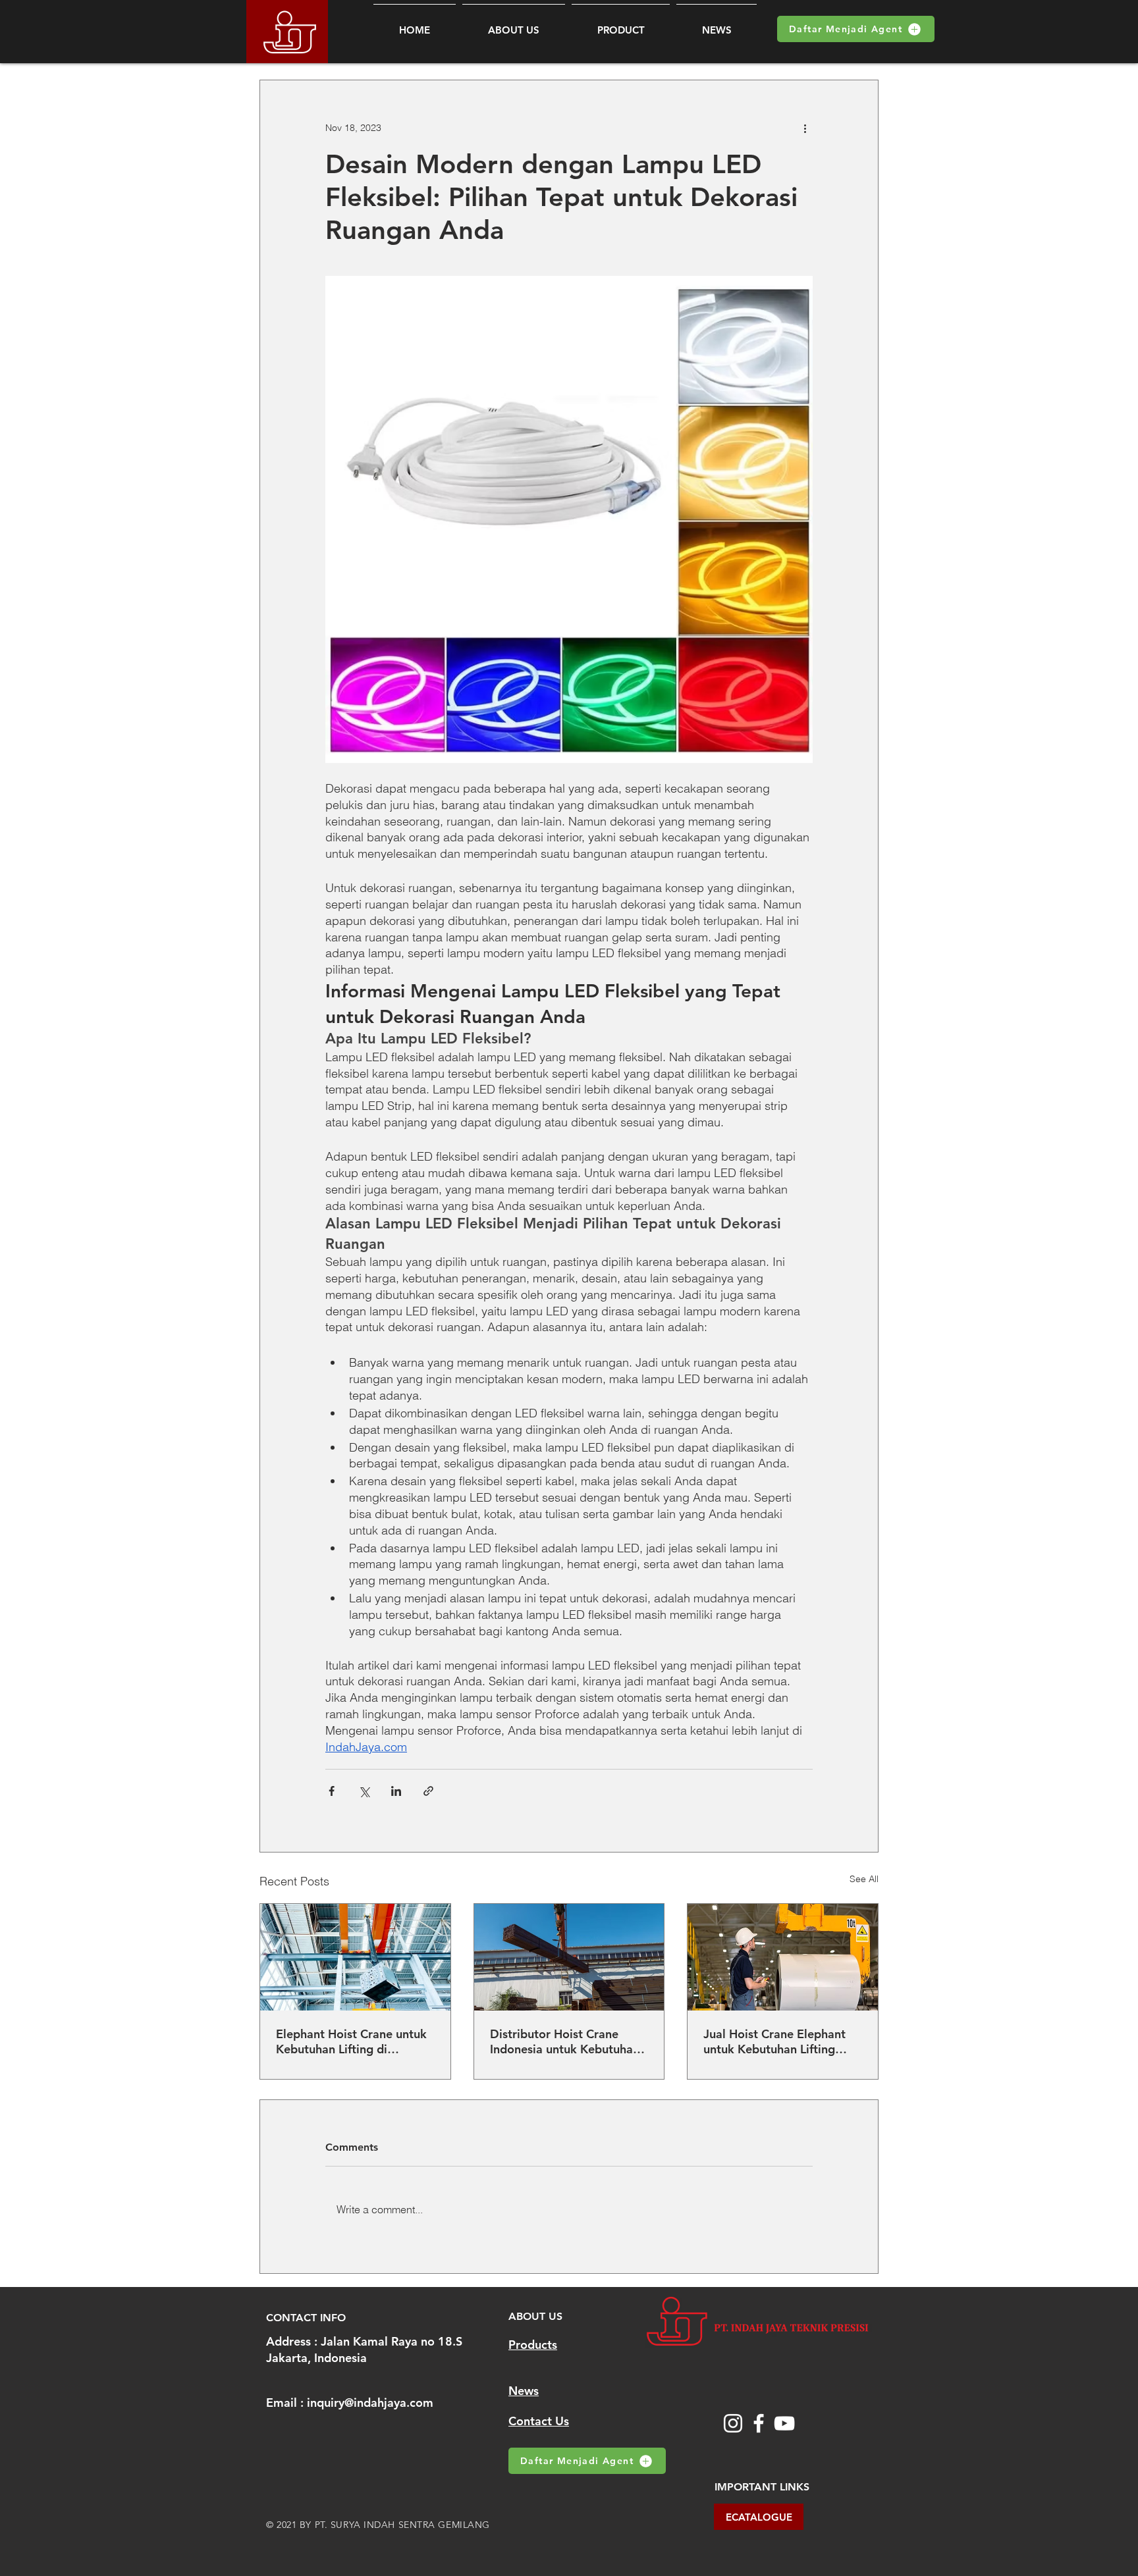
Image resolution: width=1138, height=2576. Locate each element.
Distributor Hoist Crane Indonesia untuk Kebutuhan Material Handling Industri (565, 2041)
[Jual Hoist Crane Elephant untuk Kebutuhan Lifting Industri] (783, 1957)
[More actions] (805, 128)
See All (864, 1879)
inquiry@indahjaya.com (370, 2403)
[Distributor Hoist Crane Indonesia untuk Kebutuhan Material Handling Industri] (569, 1957)
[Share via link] (428, 1791)
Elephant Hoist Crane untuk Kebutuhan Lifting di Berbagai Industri (351, 2041)
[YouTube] (784, 2423)
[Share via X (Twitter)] (364, 1791)
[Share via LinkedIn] (396, 1791)
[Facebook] (759, 2423)
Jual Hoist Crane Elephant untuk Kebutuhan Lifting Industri (774, 2041)
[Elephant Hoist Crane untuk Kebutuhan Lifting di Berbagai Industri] (355, 1957)
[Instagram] (733, 2423)
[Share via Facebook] (332, 1791)
